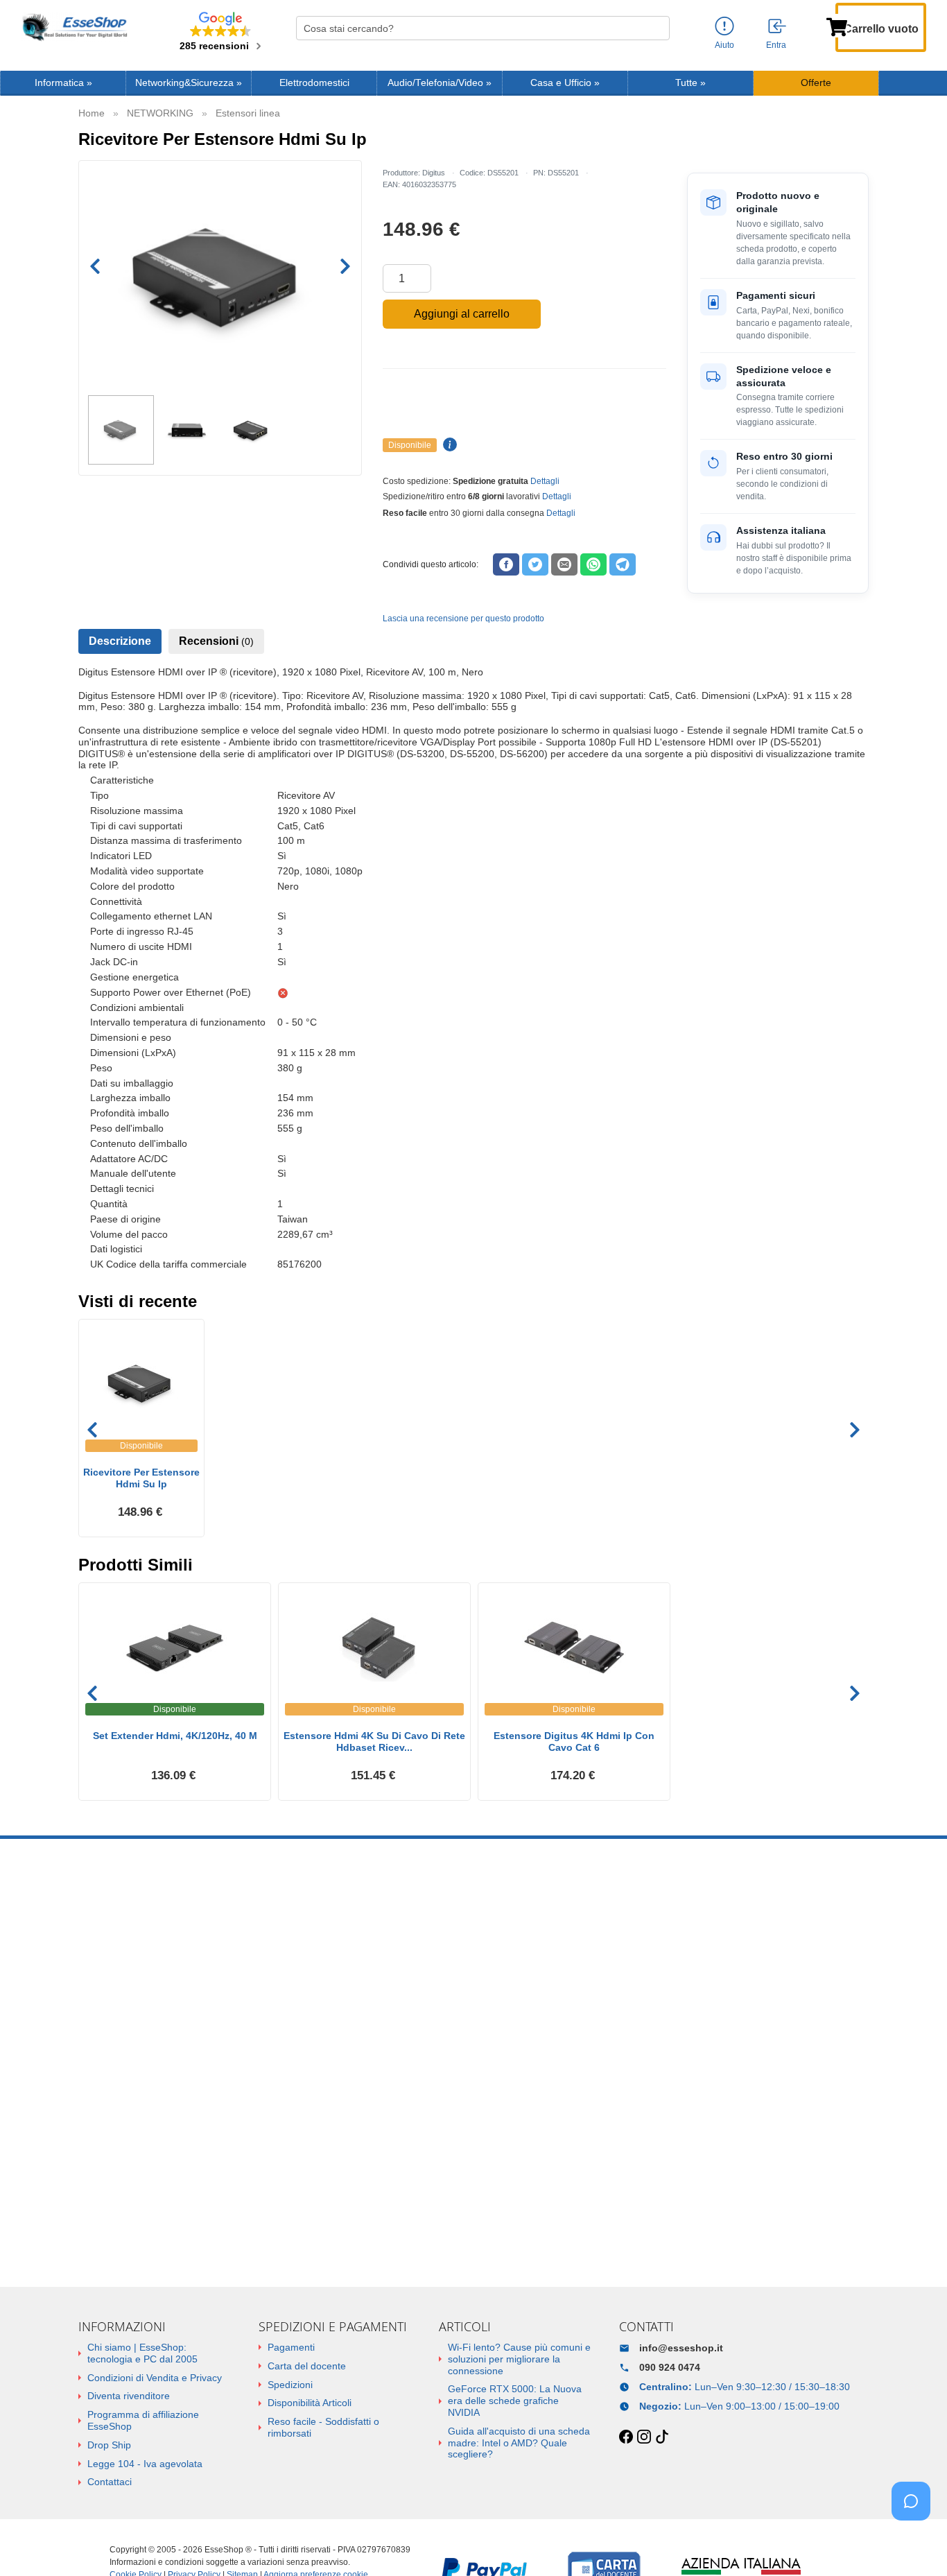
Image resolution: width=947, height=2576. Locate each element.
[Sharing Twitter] (535, 564)
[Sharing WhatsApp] (593, 564)
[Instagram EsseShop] (644, 2437)
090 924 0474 (670, 2367)
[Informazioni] (724, 27)
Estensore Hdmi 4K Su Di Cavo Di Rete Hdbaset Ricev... (374, 1741)
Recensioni (216, 641)
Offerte (816, 83)
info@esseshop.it (681, 2348)
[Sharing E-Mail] (564, 564)
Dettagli (545, 481)
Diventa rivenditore (129, 2396)
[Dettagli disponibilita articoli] (448, 445)
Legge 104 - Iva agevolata (145, 2464)
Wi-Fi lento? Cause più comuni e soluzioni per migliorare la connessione (519, 2359)
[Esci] (778, 27)
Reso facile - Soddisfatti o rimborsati (323, 2427)
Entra (776, 45)
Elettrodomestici (314, 83)
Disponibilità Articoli (310, 2403)
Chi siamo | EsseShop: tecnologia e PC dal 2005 (142, 2353)
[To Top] (915, 2544)
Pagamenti (291, 2347)
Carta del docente (307, 2366)
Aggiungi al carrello (462, 314)
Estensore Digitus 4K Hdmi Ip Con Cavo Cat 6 (574, 1741)
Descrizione (120, 641)
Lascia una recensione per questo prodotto (463, 619)
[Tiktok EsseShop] (662, 2437)
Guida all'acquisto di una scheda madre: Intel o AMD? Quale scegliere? (519, 2443)
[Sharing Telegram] (623, 564)
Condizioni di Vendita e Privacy (155, 2378)
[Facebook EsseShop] (626, 2437)
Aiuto (724, 45)
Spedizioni (290, 2385)
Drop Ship (109, 2445)
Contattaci (110, 2482)
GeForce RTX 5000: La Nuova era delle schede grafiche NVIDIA (515, 2401)
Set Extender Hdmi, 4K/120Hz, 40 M (175, 1736)
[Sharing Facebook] (506, 564)
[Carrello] (837, 26)
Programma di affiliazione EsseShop (143, 2420)
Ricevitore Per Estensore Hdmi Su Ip (141, 1478)
